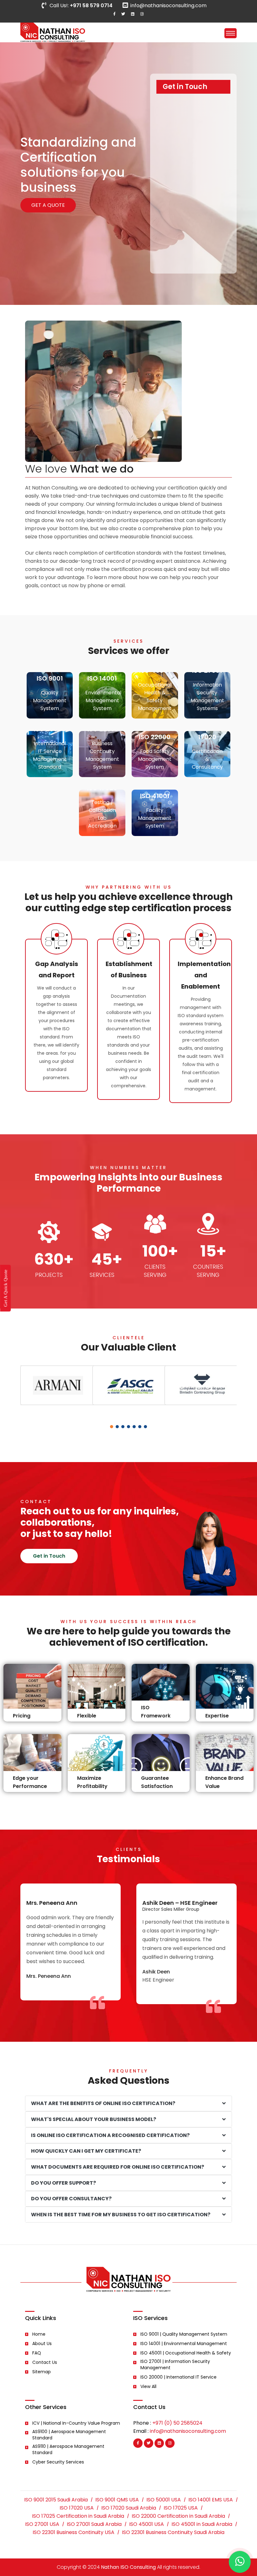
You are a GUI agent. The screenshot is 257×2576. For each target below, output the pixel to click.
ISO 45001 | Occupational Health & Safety (186, 2353)
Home (39, 2334)
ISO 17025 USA (181, 2508)
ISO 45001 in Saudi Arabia (202, 2524)
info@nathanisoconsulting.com (168, 5)
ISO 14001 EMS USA (211, 2500)
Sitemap (42, 2372)
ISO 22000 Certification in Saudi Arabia (178, 2516)
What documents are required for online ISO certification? (118, 2167)
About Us (42, 2343)
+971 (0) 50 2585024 (177, 2423)
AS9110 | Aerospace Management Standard (68, 2449)
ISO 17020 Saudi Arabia (129, 2508)
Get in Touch (49, 1556)
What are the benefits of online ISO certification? (103, 2103)
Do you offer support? (63, 2183)
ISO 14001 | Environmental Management (184, 2343)
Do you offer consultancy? (71, 2199)
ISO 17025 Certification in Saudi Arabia (78, 2516)
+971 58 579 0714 (91, 5)
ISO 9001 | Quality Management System (184, 2334)
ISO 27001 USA (42, 2524)
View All (148, 2386)
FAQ (37, 2353)
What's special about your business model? (94, 2119)
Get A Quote (48, 205)
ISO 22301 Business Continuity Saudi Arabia (173, 2532)
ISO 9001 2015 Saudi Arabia (56, 2500)
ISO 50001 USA (164, 2500)
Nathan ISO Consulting (128, 2567)
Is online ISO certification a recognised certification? (110, 2135)
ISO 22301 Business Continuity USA (73, 2532)
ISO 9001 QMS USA (117, 2500)
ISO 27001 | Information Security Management (175, 2364)
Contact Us (45, 2362)
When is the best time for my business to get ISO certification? (121, 2215)
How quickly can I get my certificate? (86, 2151)
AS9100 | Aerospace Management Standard (69, 2435)
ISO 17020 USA (77, 2508)
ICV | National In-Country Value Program (76, 2423)
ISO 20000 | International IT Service (178, 2377)
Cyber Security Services (58, 2462)
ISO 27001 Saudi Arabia (94, 2524)
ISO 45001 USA (147, 2524)
